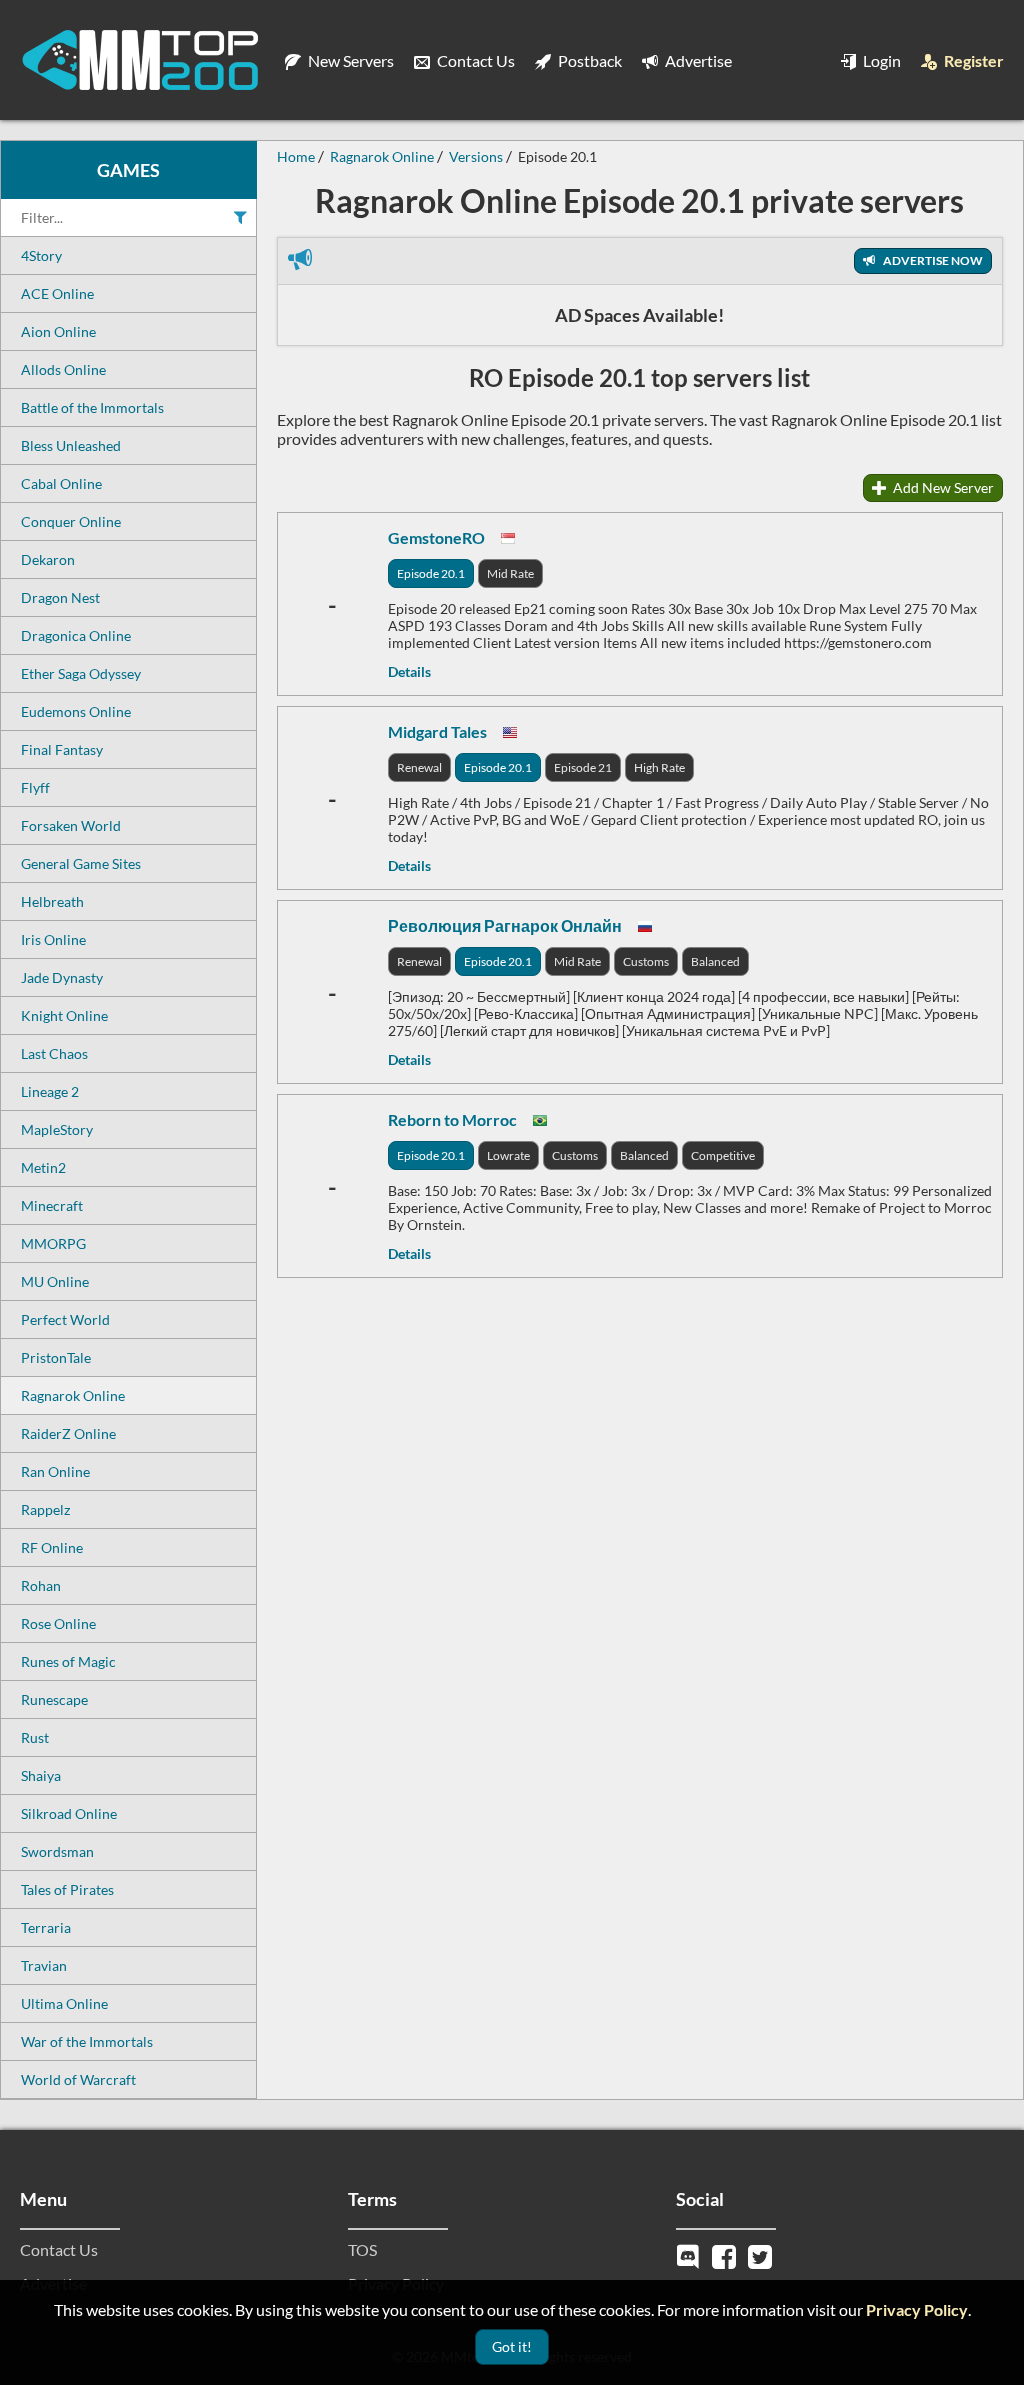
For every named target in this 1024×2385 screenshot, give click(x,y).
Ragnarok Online (73, 1395)
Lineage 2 (50, 1091)
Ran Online (55, 1471)
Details (409, 671)
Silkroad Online (69, 1813)
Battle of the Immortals (92, 407)
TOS (362, 2249)
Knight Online (64, 1015)
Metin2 (43, 1167)
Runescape (54, 1699)
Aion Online (58, 331)
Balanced (715, 961)
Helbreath (52, 901)
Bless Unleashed (71, 445)
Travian (44, 1965)
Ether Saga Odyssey (81, 673)
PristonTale (56, 1357)
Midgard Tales (437, 731)
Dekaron (48, 559)
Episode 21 (583, 767)
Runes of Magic (68, 1661)
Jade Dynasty (62, 977)
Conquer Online (71, 521)
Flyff (35, 787)
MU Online (55, 1281)
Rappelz (45, 1509)
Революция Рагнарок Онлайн (505, 925)
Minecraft (52, 1205)
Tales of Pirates (67, 1889)
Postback (588, 60)
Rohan (41, 1585)
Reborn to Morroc (452, 1119)
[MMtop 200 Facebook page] (726, 2254)
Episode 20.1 (431, 573)
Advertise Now (932, 260)
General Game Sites (81, 863)
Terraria (46, 1927)
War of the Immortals (87, 2041)
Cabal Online (61, 483)
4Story (41, 255)
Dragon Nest (60, 597)
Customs (646, 961)
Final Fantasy (62, 749)
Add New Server (942, 487)
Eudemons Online (76, 711)
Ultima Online (64, 2003)
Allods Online (63, 369)
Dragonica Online (76, 635)
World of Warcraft (78, 2079)
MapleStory (57, 1129)
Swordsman (57, 1851)
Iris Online (53, 939)
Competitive (723, 1155)
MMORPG (53, 1243)
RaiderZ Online (68, 1433)
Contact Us (474, 60)
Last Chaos (54, 1053)
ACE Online (57, 293)
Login (880, 60)
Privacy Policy (917, 2309)
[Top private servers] (140, 60)
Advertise (697, 60)
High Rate (659, 767)
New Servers (349, 60)
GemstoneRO (436, 537)
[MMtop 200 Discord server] (690, 2254)
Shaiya (41, 1775)
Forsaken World (71, 825)
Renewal (419, 767)
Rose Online (58, 1623)
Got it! (512, 2346)
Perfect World (65, 1319)
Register (972, 60)
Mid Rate (510, 573)
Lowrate (508, 1155)
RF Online (52, 1547)
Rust (35, 1737)
